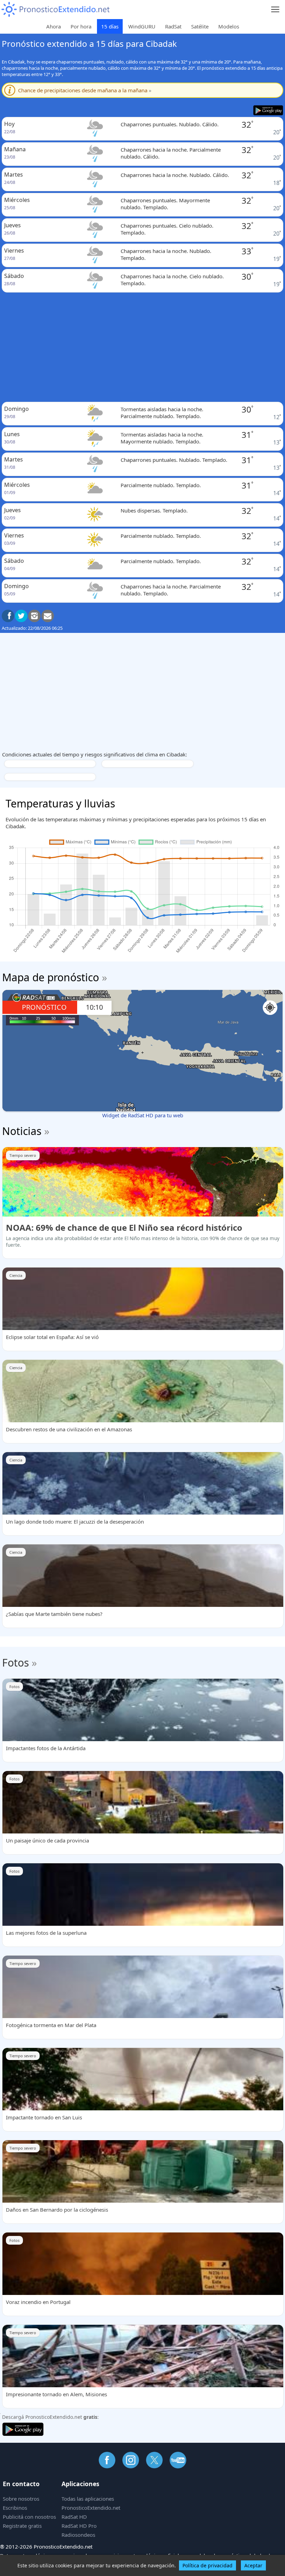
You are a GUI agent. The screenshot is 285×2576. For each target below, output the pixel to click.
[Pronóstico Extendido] (56, 10)
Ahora (54, 26)
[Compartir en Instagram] (34, 616)
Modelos (229, 26)
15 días (110, 26)
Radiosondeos (78, 2535)
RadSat (173, 26)
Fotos (15, 1663)
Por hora (81, 26)
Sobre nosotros (21, 2499)
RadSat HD (74, 2517)
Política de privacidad (207, 2565)
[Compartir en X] (21, 616)
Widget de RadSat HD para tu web (143, 1115)
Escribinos (15, 2508)
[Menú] (275, 10)
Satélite (200, 26)
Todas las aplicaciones (88, 2499)
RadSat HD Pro (79, 2526)
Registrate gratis (22, 2526)
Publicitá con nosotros (29, 2517)
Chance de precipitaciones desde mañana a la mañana (85, 90)
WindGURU (142, 26)
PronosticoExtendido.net (91, 2508)
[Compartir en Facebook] (8, 616)
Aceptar (253, 2565)
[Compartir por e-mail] (48, 616)
